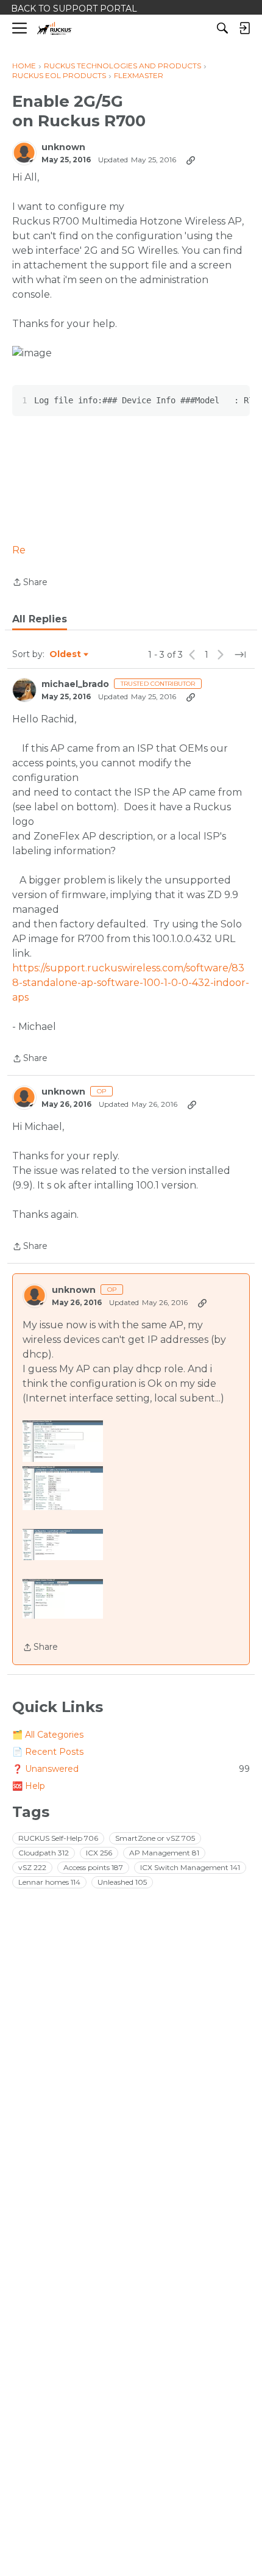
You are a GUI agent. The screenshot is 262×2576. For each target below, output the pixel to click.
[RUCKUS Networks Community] (55, 28)
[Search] (222, 28)
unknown (63, 147)
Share (30, 583)
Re (19, 550)
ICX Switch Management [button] (190, 1867)
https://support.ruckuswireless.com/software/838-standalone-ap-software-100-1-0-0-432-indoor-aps (131, 983)
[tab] (40, 619)
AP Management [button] (164, 1853)
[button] (63, 1441)
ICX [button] (99, 1853)
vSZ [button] (32, 1867)
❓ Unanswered (131, 1769)
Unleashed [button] (122, 1882)
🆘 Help (29, 1786)
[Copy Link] (191, 160)
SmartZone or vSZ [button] (155, 1838)
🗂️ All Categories (48, 1735)
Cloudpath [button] (44, 1853)
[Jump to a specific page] (240, 655)
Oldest (66, 655)
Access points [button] (93, 1867)
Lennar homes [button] (49, 1882)
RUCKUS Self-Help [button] (58, 1838)
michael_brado (75, 684)
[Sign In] (244, 28)
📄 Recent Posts (48, 1752)
